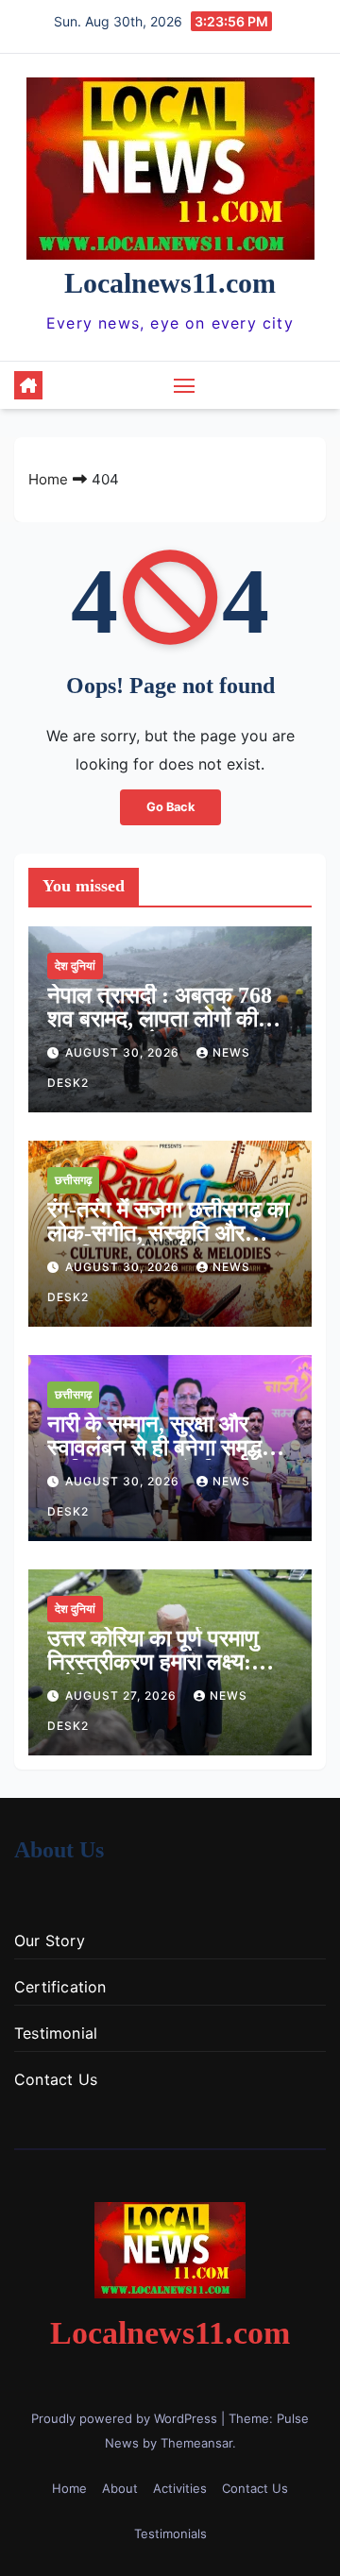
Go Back (170, 807)
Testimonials (170, 2534)
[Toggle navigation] (184, 385)
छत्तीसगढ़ (73, 1180)
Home (48, 479)
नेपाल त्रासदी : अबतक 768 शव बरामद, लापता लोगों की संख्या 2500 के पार (160, 1019)
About (120, 2488)
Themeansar (196, 2443)
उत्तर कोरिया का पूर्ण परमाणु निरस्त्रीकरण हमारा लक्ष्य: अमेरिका (153, 1662)
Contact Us (56, 2079)
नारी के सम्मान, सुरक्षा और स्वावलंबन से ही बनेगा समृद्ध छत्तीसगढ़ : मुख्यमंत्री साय (154, 1448)
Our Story (50, 1940)
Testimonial (56, 2033)
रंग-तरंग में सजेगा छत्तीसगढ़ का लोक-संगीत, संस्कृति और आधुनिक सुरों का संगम (168, 1233)
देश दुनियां (75, 966)
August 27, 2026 (123, 1695)
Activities (180, 2488)
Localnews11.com (170, 283)
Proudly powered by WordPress (126, 2418)
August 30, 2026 (124, 1052)
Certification (60, 1987)
